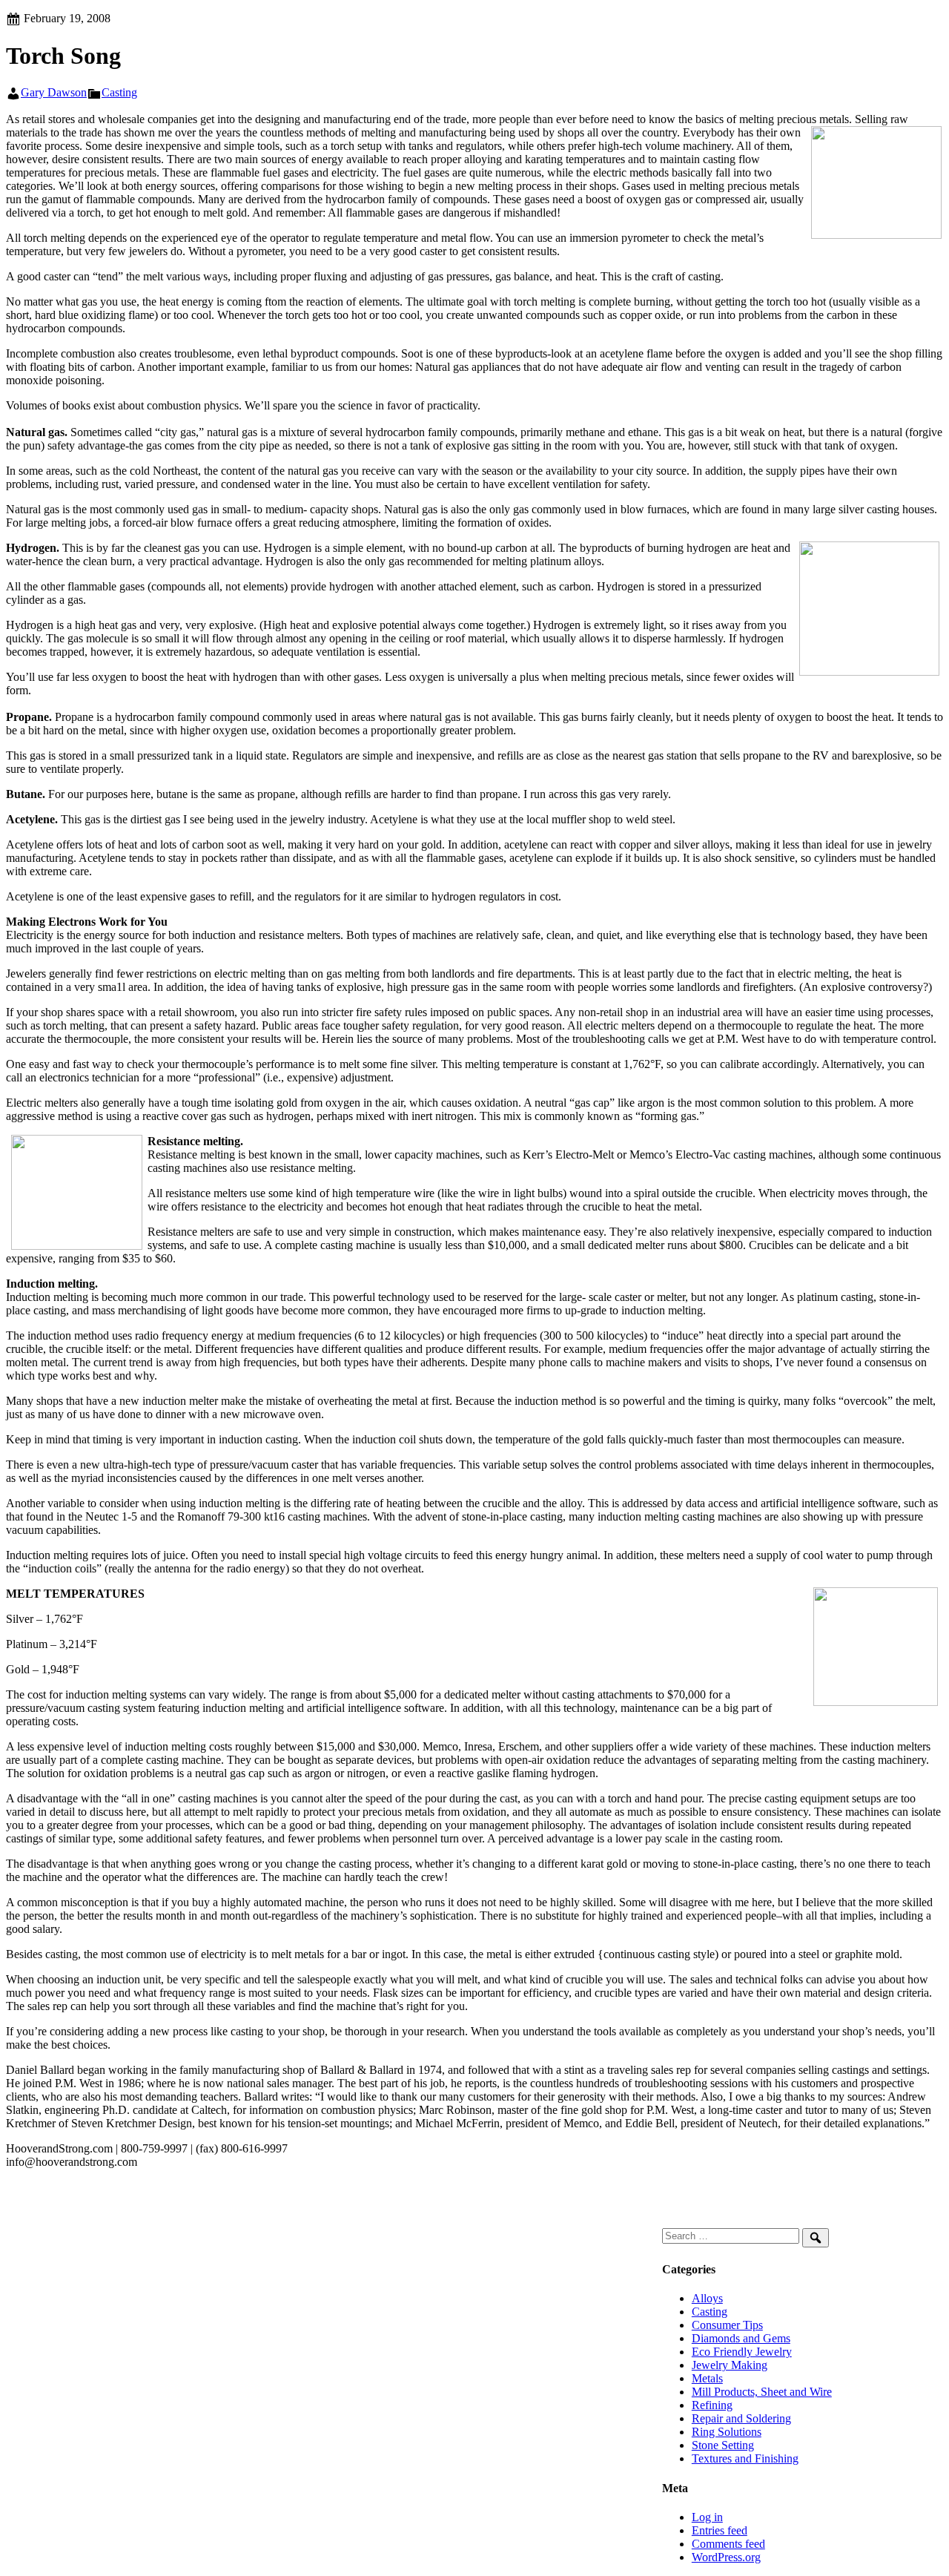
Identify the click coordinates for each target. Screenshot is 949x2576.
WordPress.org (726, 2557)
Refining (712, 2405)
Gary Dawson (54, 92)
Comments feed (728, 2544)
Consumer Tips (727, 2325)
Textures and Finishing (745, 2458)
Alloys (707, 2298)
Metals (707, 2378)
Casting (119, 92)
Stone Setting (723, 2445)
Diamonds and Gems (741, 2338)
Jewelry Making (730, 2365)
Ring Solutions (727, 2432)
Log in (707, 2517)
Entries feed (720, 2530)
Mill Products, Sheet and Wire (762, 2392)
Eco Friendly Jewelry (742, 2352)
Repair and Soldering (741, 2418)
